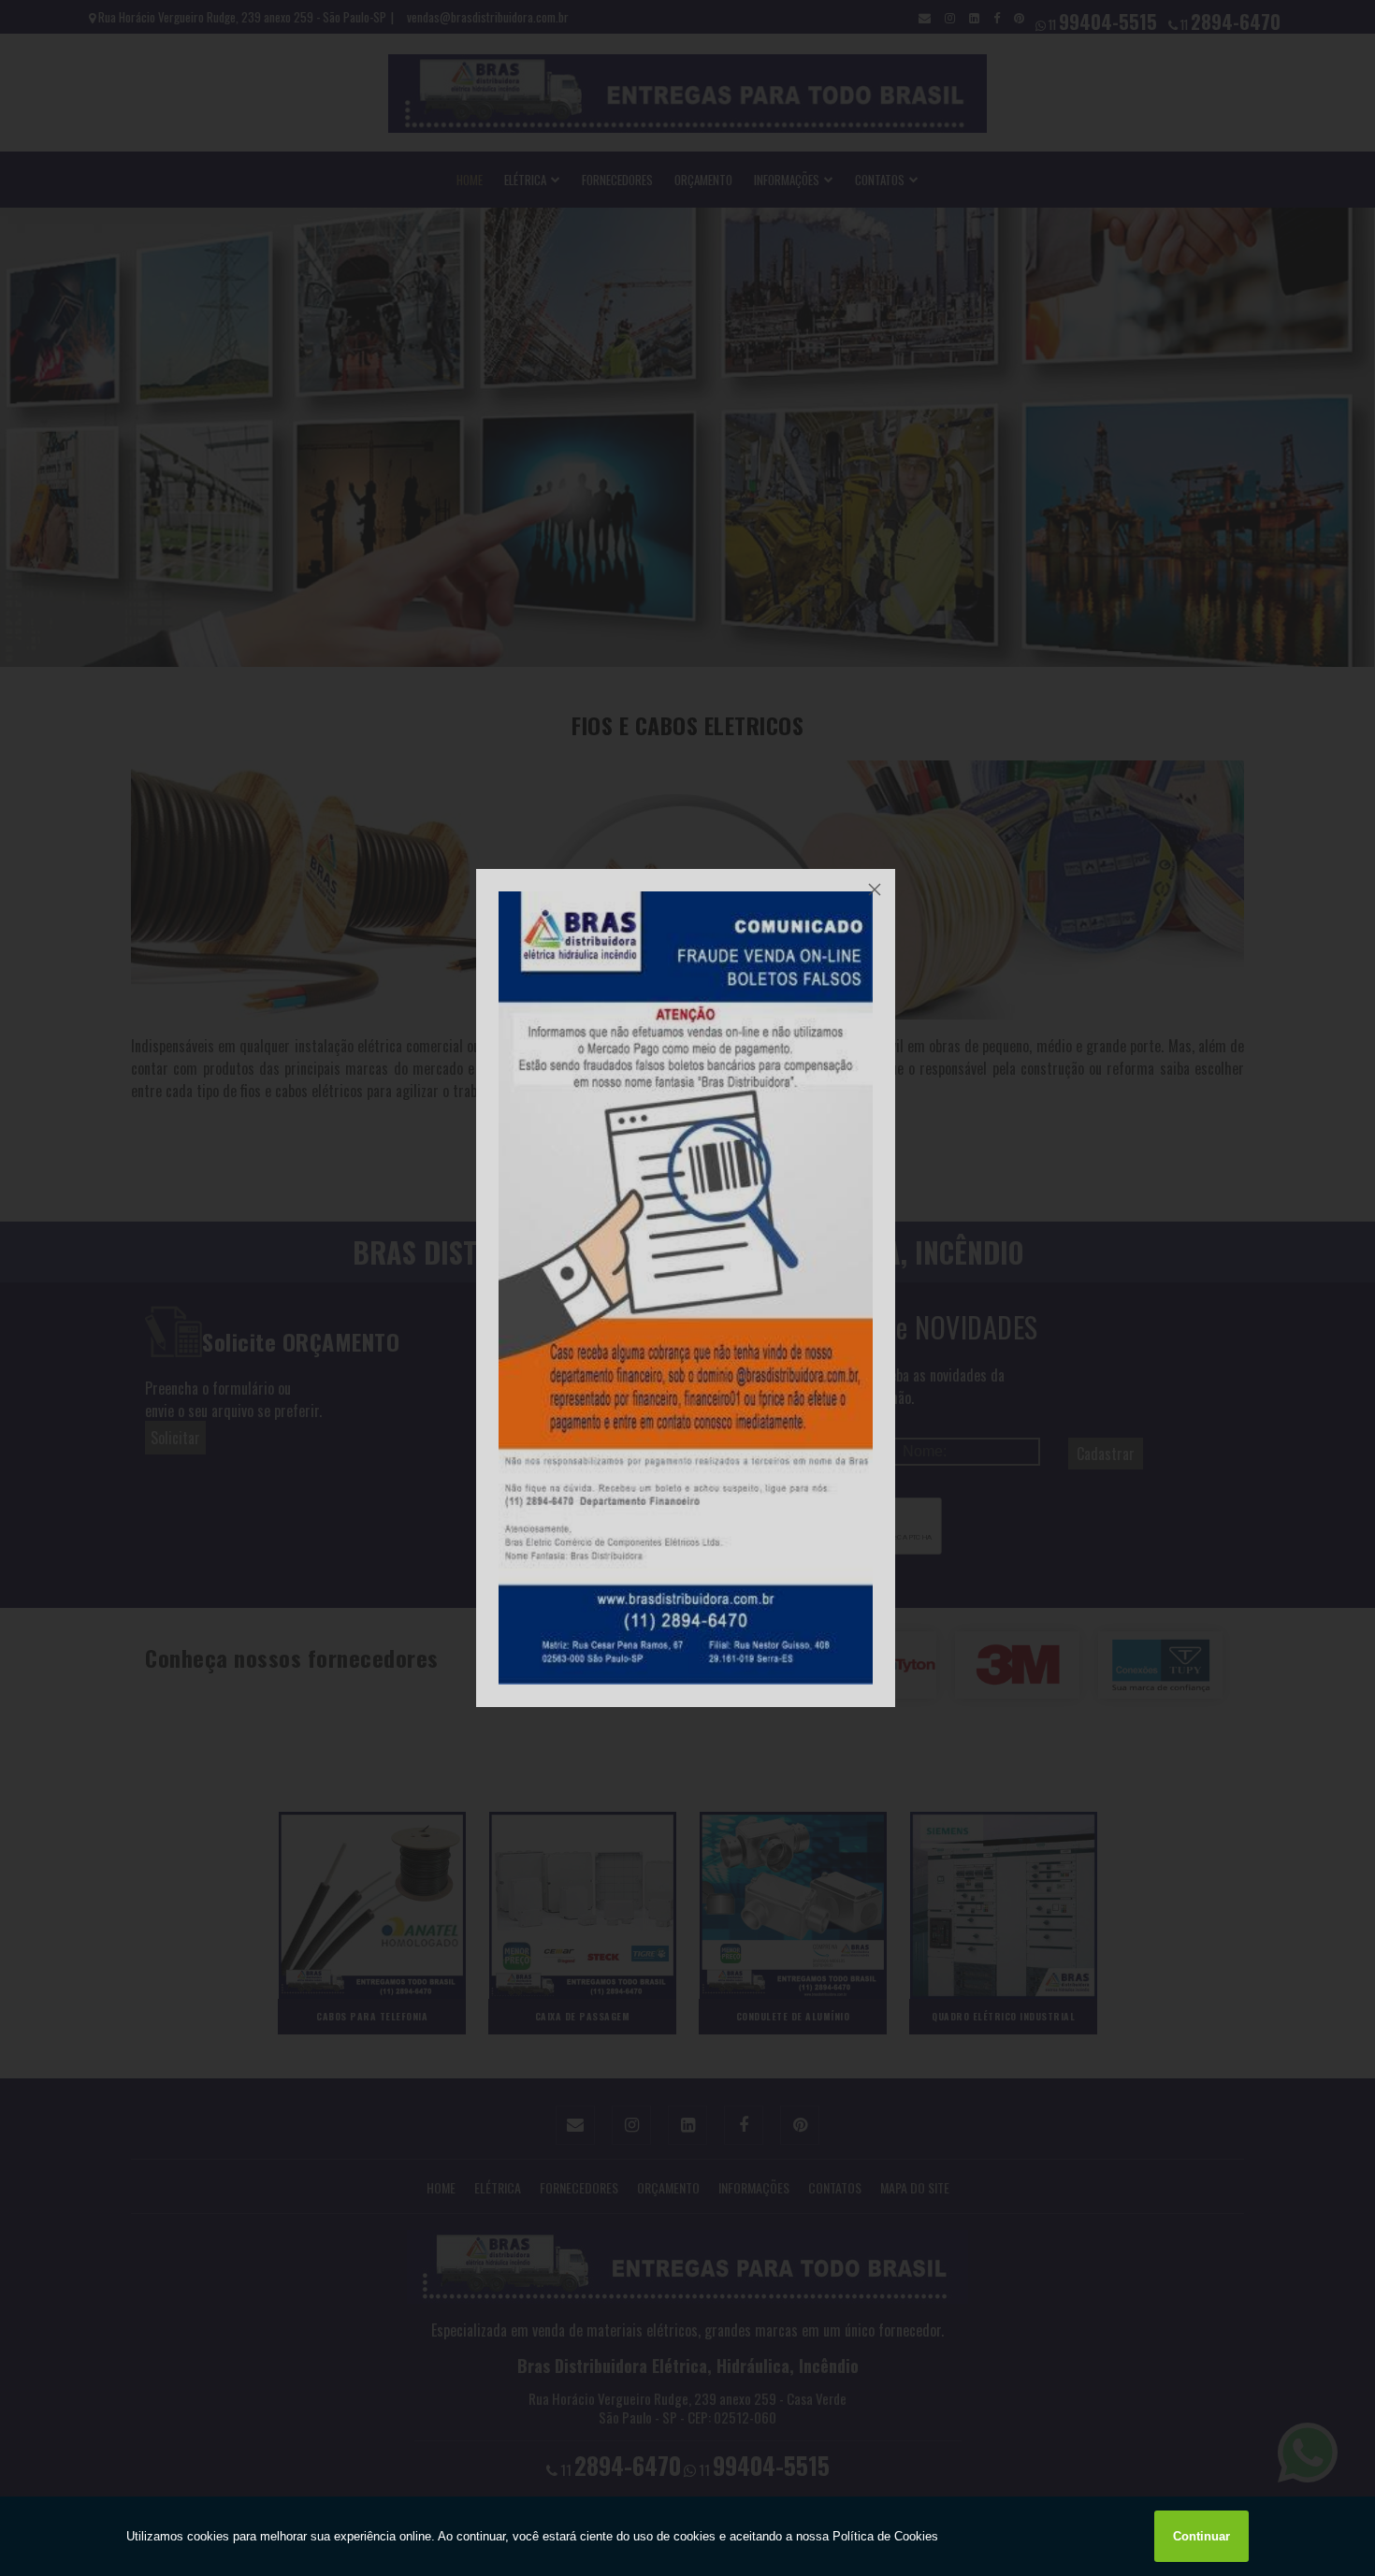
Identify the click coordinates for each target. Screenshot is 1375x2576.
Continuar (1201, 2536)
